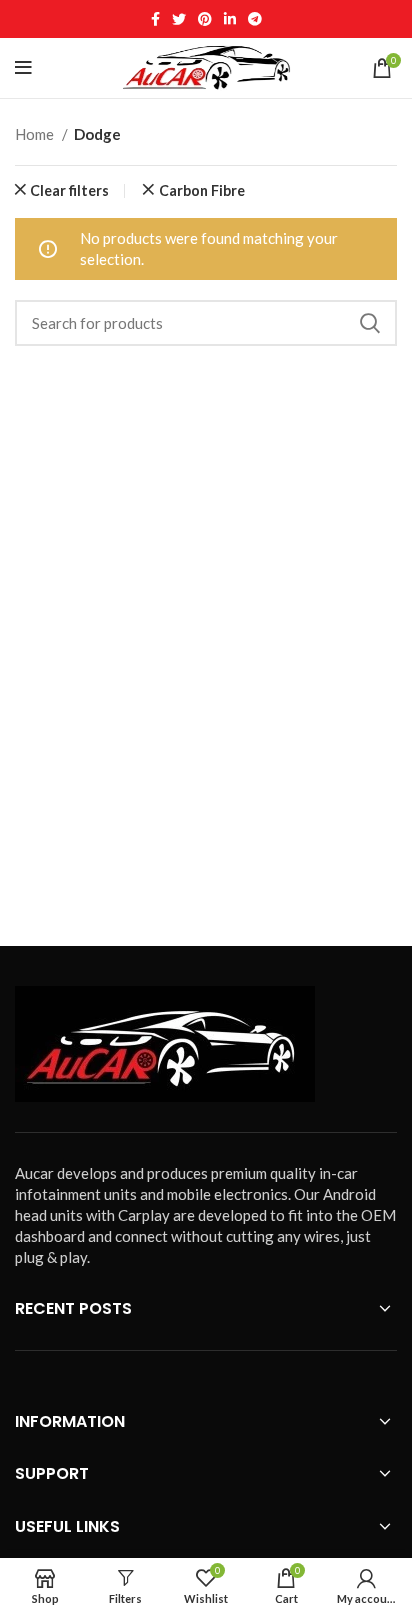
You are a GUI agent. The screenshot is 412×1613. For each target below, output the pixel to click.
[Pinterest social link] (205, 19)
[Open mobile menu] (23, 68)
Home (36, 134)
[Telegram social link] (255, 19)
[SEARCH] (370, 323)
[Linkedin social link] (230, 19)
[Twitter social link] (179, 19)
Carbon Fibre (202, 191)
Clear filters (69, 191)
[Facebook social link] (155, 19)
